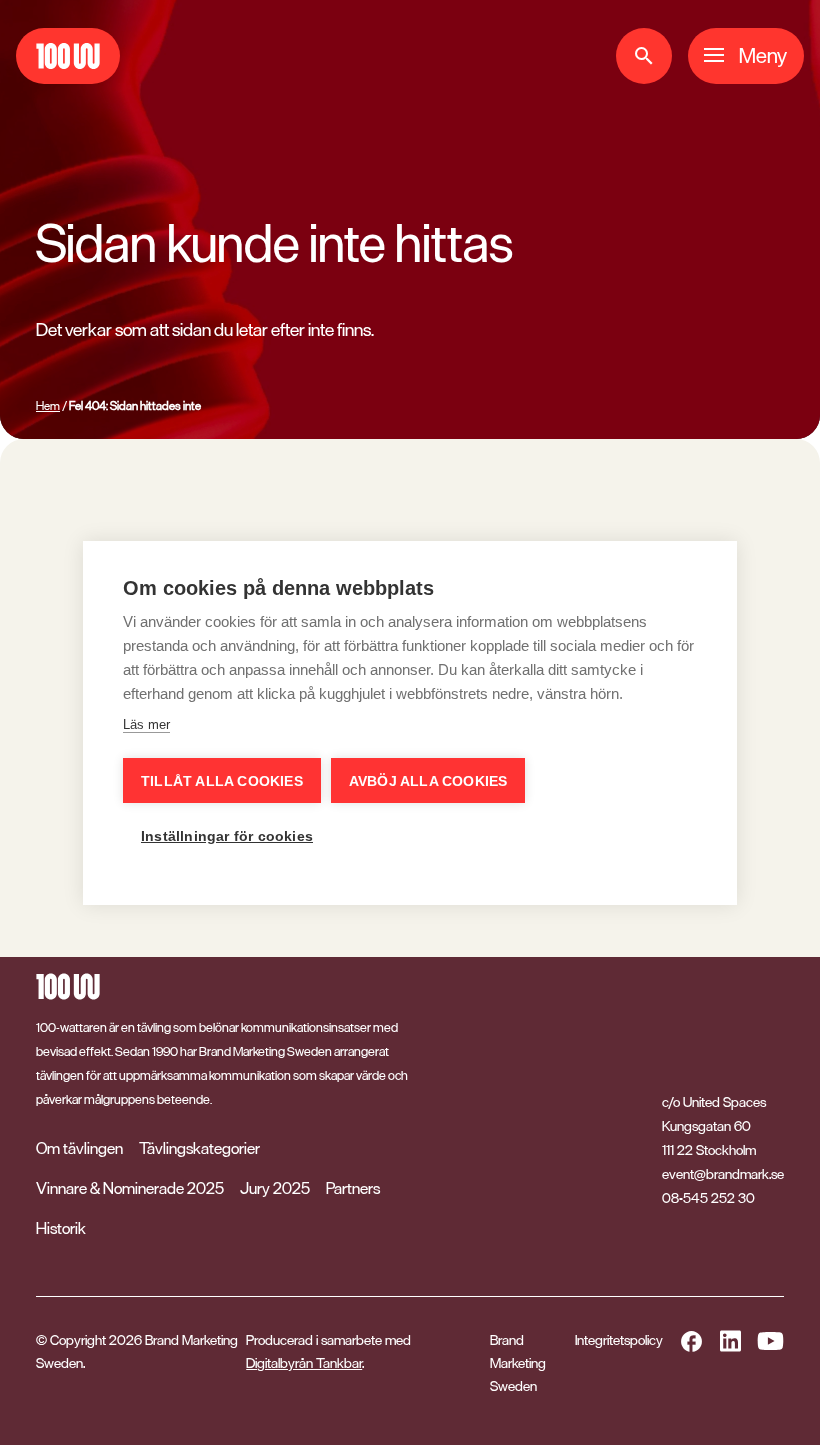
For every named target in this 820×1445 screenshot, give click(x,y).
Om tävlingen (79, 1148)
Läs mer (146, 724)
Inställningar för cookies (227, 836)
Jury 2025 (275, 1188)
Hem (48, 406)
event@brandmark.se (723, 1174)
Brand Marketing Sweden (518, 1363)
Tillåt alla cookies (222, 781)
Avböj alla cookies (428, 781)
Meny (763, 56)
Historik (61, 1228)
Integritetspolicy (619, 1340)
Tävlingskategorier (199, 1148)
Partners (353, 1188)
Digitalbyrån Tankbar (304, 1362)
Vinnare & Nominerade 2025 (130, 1188)
